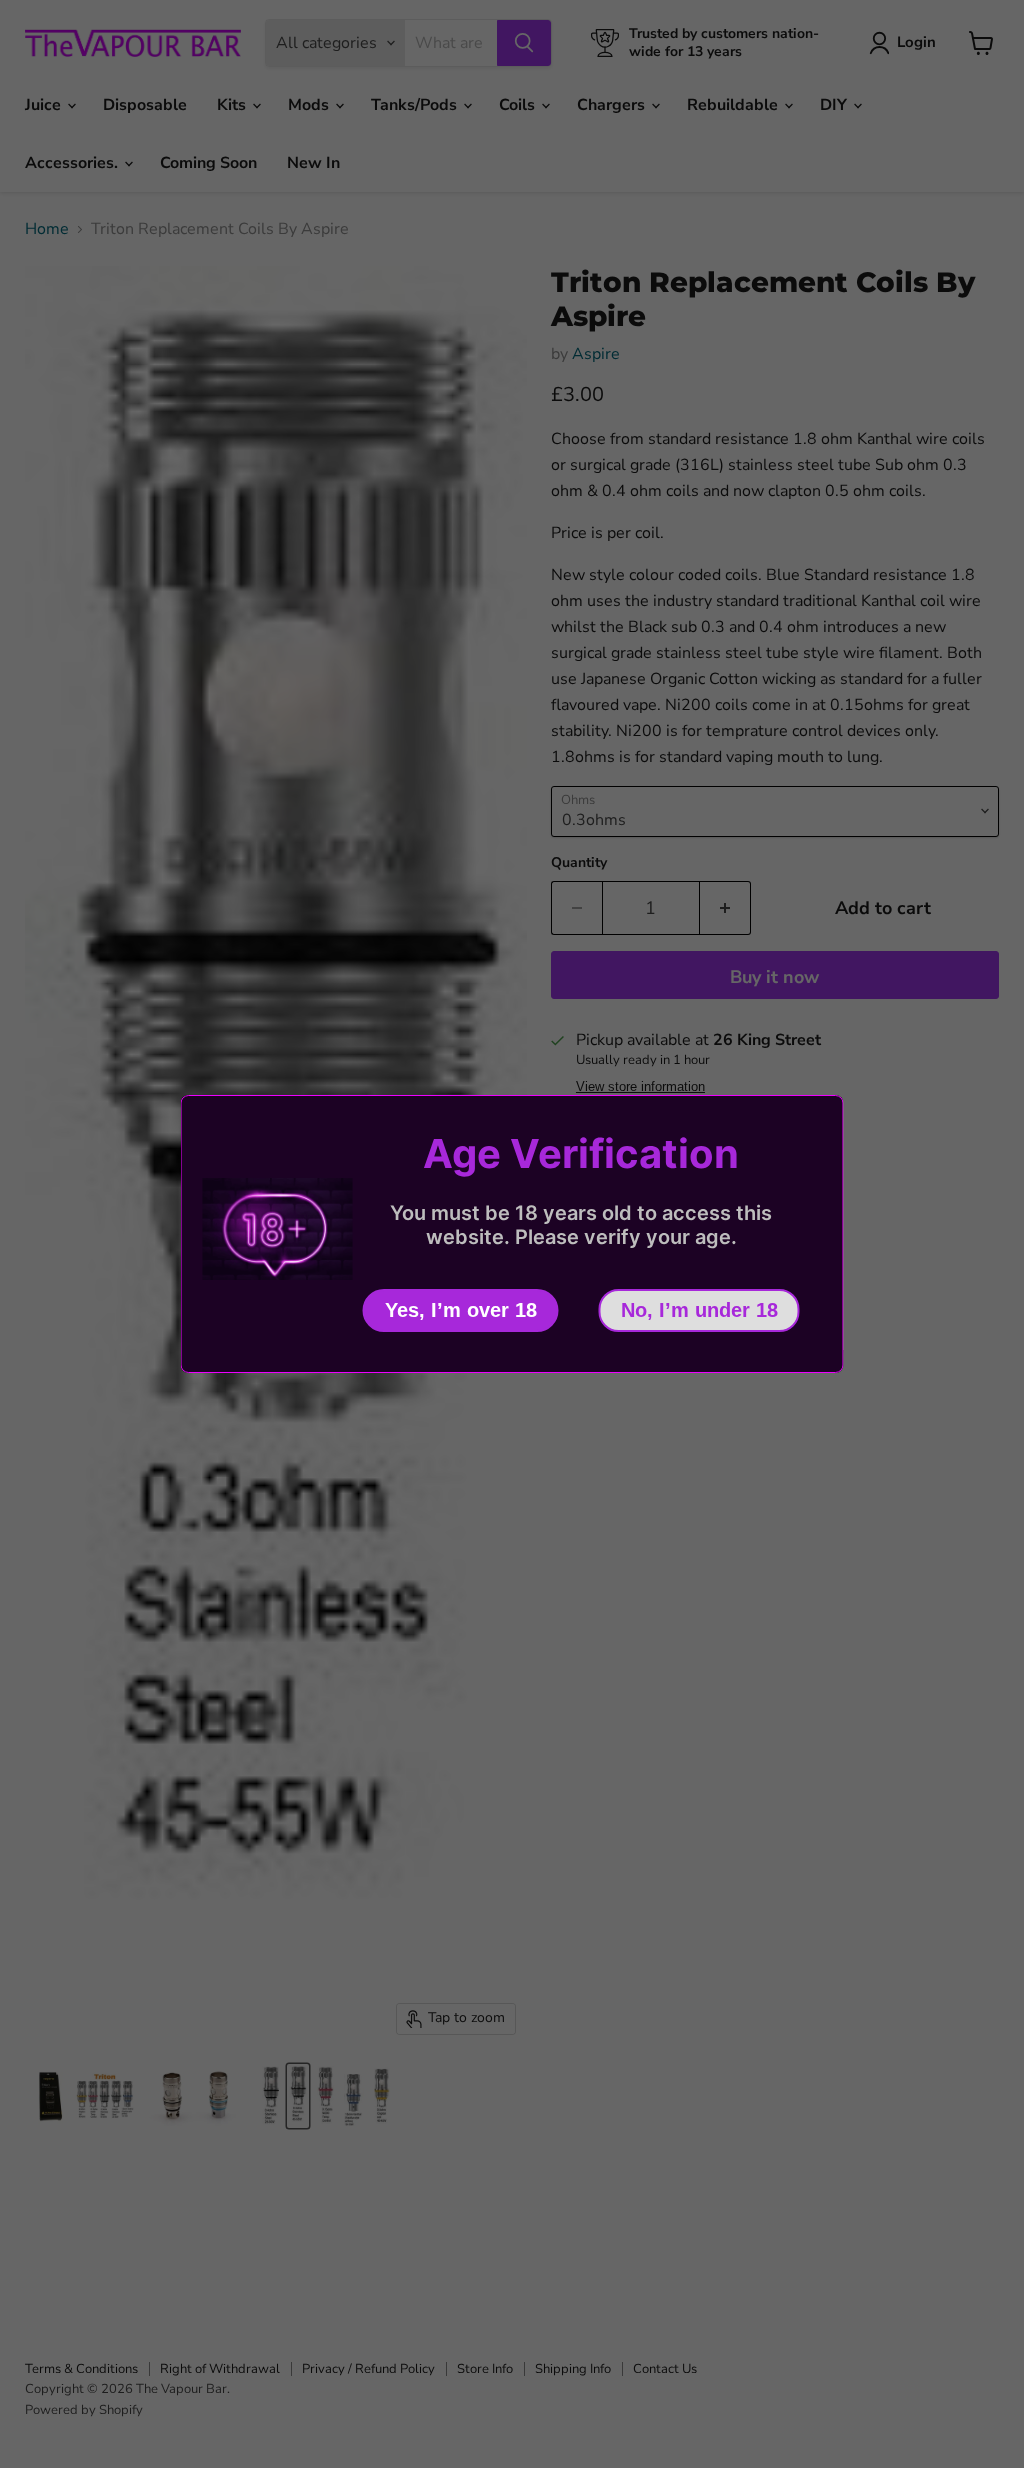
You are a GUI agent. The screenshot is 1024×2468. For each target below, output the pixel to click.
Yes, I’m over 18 (461, 1310)
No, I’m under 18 (699, 1310)
